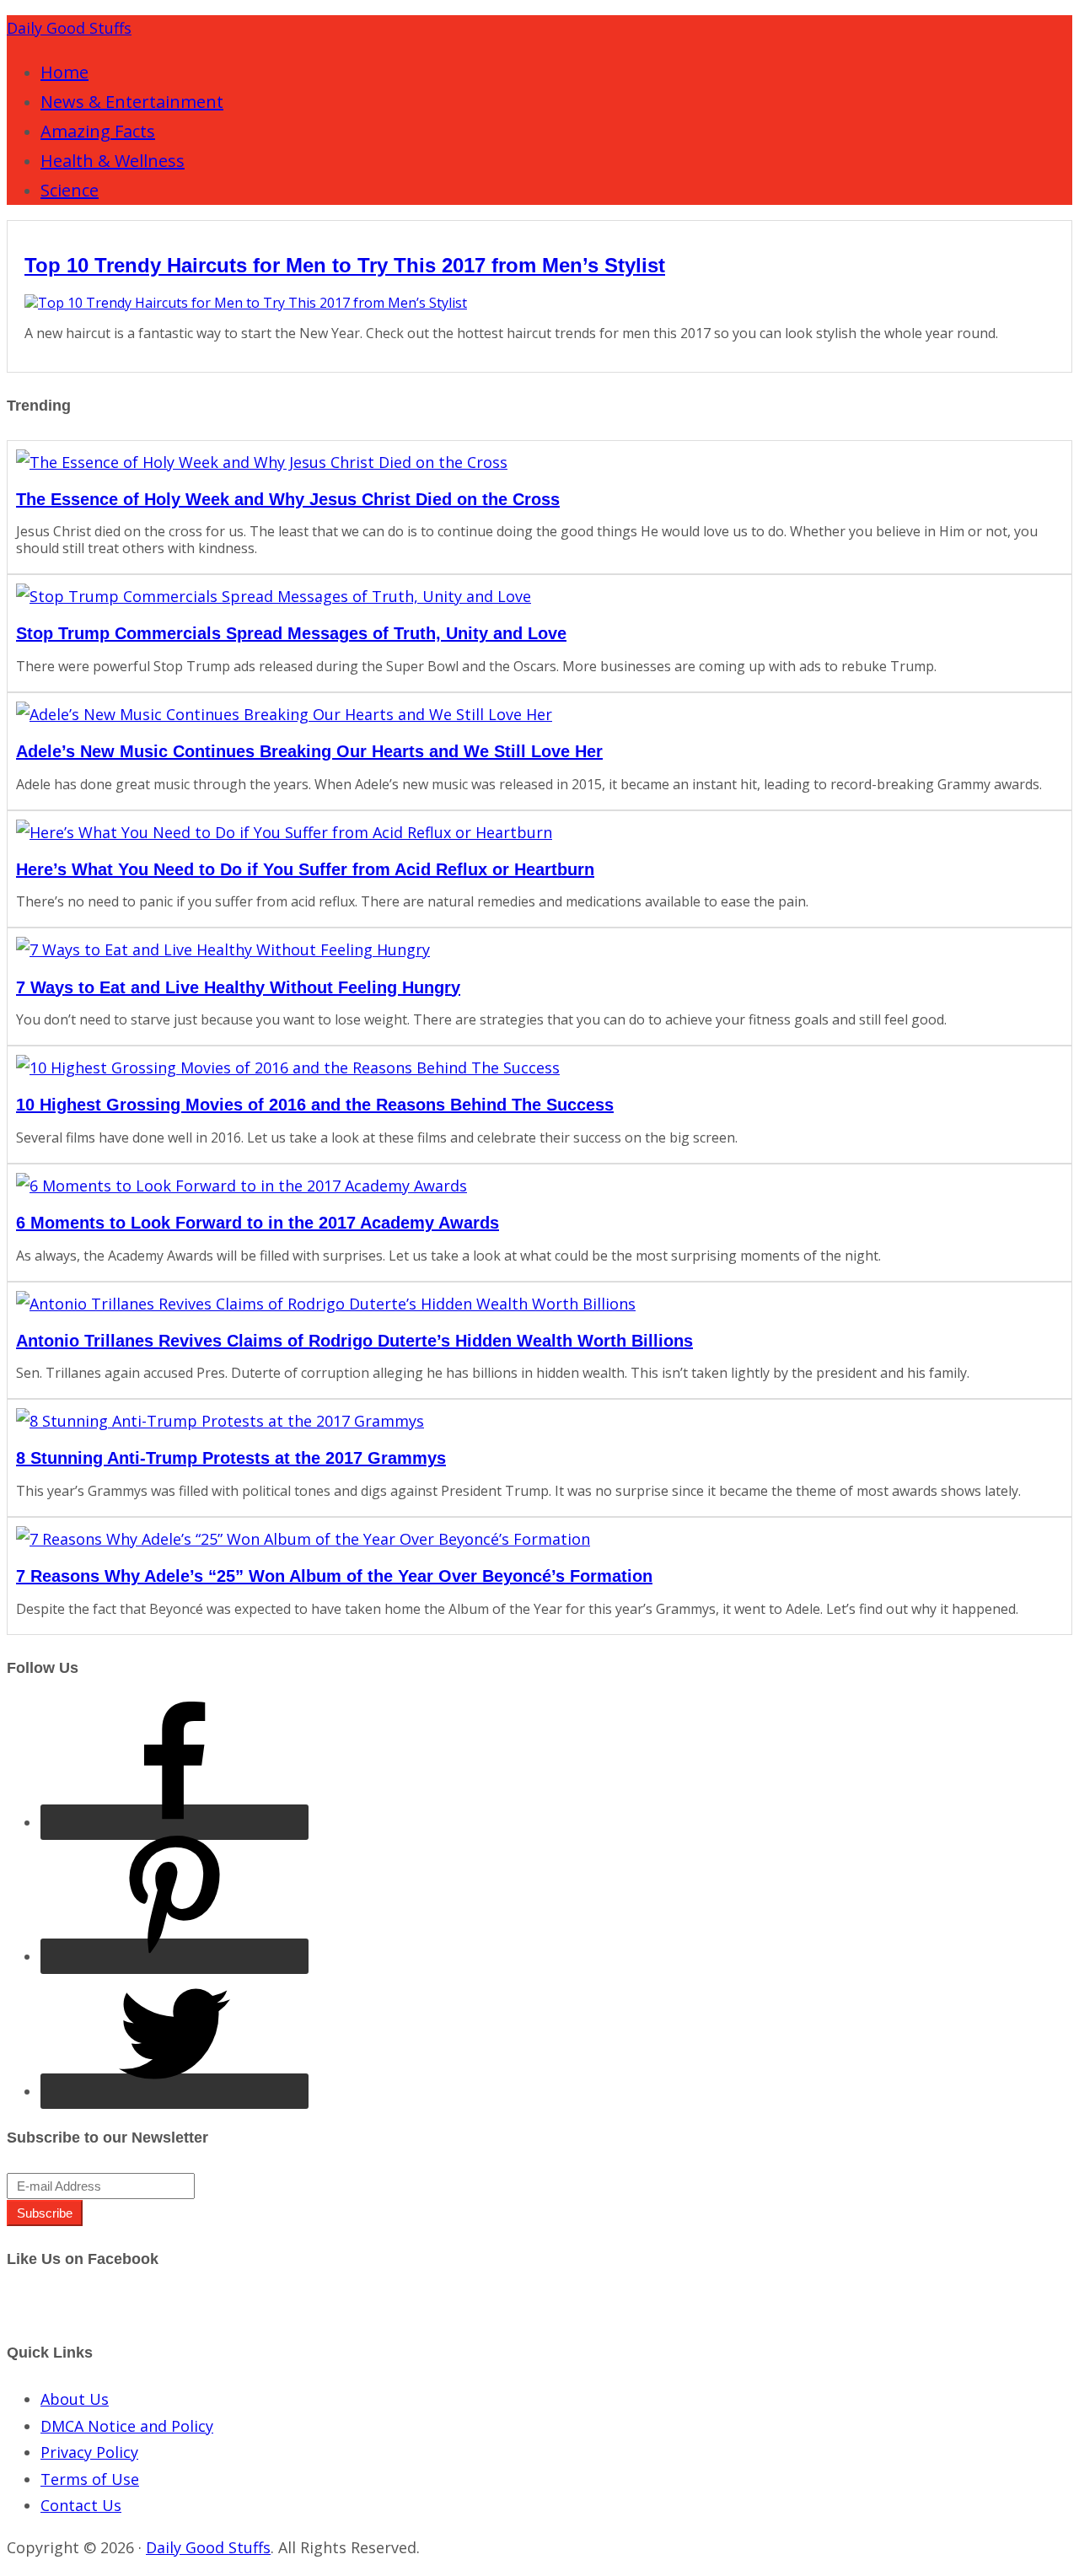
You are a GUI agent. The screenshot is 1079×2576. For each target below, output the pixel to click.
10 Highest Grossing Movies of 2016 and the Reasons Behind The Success (315, 1105)
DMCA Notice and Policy (127, 2426)
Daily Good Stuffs (69, 28)
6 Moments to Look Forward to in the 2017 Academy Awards (258, 1223)
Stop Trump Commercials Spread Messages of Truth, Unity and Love (291, 633)
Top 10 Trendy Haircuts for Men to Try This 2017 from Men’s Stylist (345, 265)
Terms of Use (90, 2479)
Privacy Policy (89, 2452)
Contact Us (81, 2505)
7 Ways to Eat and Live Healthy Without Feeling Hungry (238, 987)
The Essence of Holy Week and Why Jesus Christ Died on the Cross (288, 499)
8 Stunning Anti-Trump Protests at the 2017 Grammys (231, 1458)
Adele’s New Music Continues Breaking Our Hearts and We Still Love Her (309, 751)
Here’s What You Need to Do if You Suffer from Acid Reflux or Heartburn (305, 869)
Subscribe (45, 2213)
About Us (75, 2399)
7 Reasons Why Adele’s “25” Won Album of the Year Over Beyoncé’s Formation (334, 1576)
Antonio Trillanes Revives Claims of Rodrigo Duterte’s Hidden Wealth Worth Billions (354, 1341)
